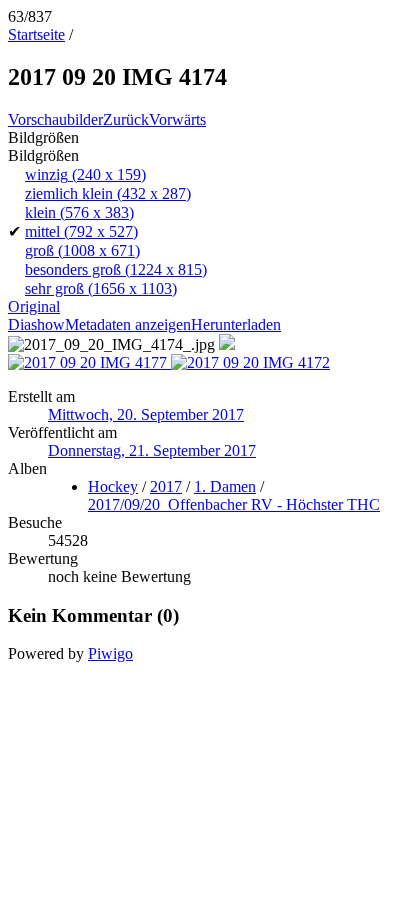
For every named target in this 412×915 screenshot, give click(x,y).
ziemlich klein (108, 193)
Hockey (113, 486)
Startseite (36, 34)
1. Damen (225, 486)
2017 (166, 486)
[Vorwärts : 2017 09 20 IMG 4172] (250, 362)
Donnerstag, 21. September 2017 (152, 450)
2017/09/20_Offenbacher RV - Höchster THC (234, 504)
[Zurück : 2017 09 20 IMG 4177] (89, 362)
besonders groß (116, 269)
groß (82, 250)
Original (34, 306)
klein (79, 212)
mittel (81, 231)
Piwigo (110, 653)
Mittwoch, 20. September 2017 (146, 414)
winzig (85, 174)
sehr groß (101, 288)
